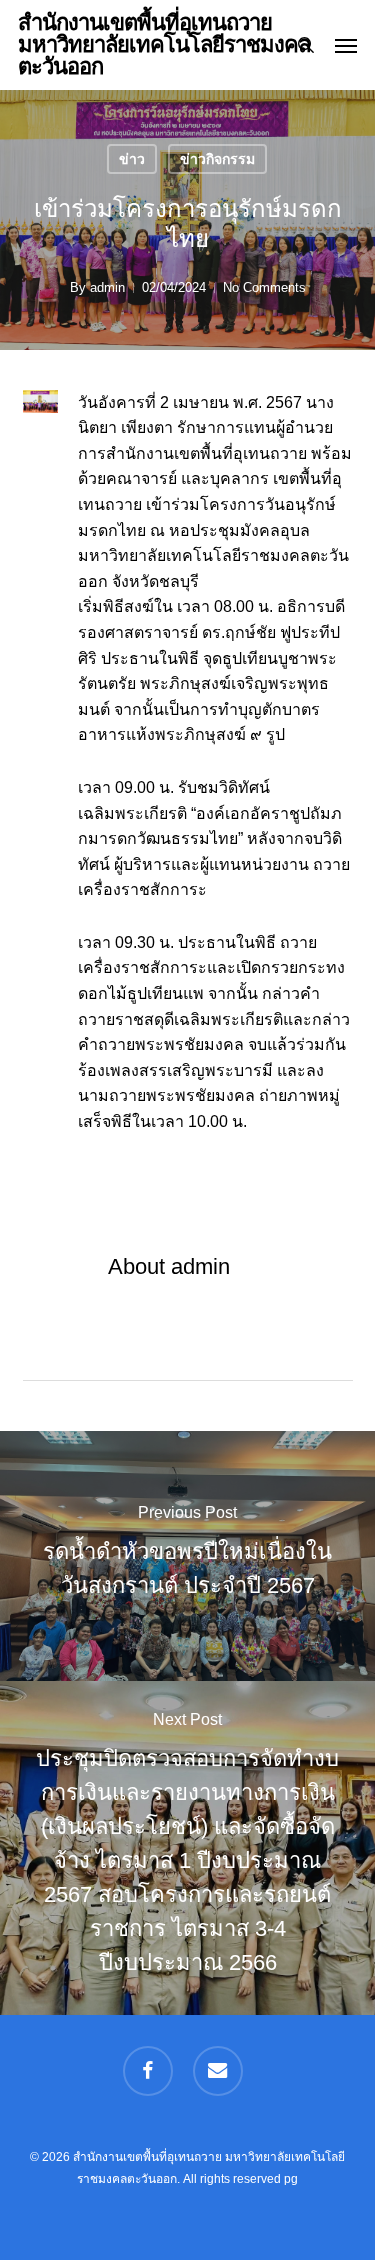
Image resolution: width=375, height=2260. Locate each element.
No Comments (264, 287)
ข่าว (132, 159)
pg (291, 2179)
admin (107, 287)
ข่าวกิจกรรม (217, 159)
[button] (346, 45)
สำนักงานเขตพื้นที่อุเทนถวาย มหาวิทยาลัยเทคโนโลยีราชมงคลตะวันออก (164, 45)
